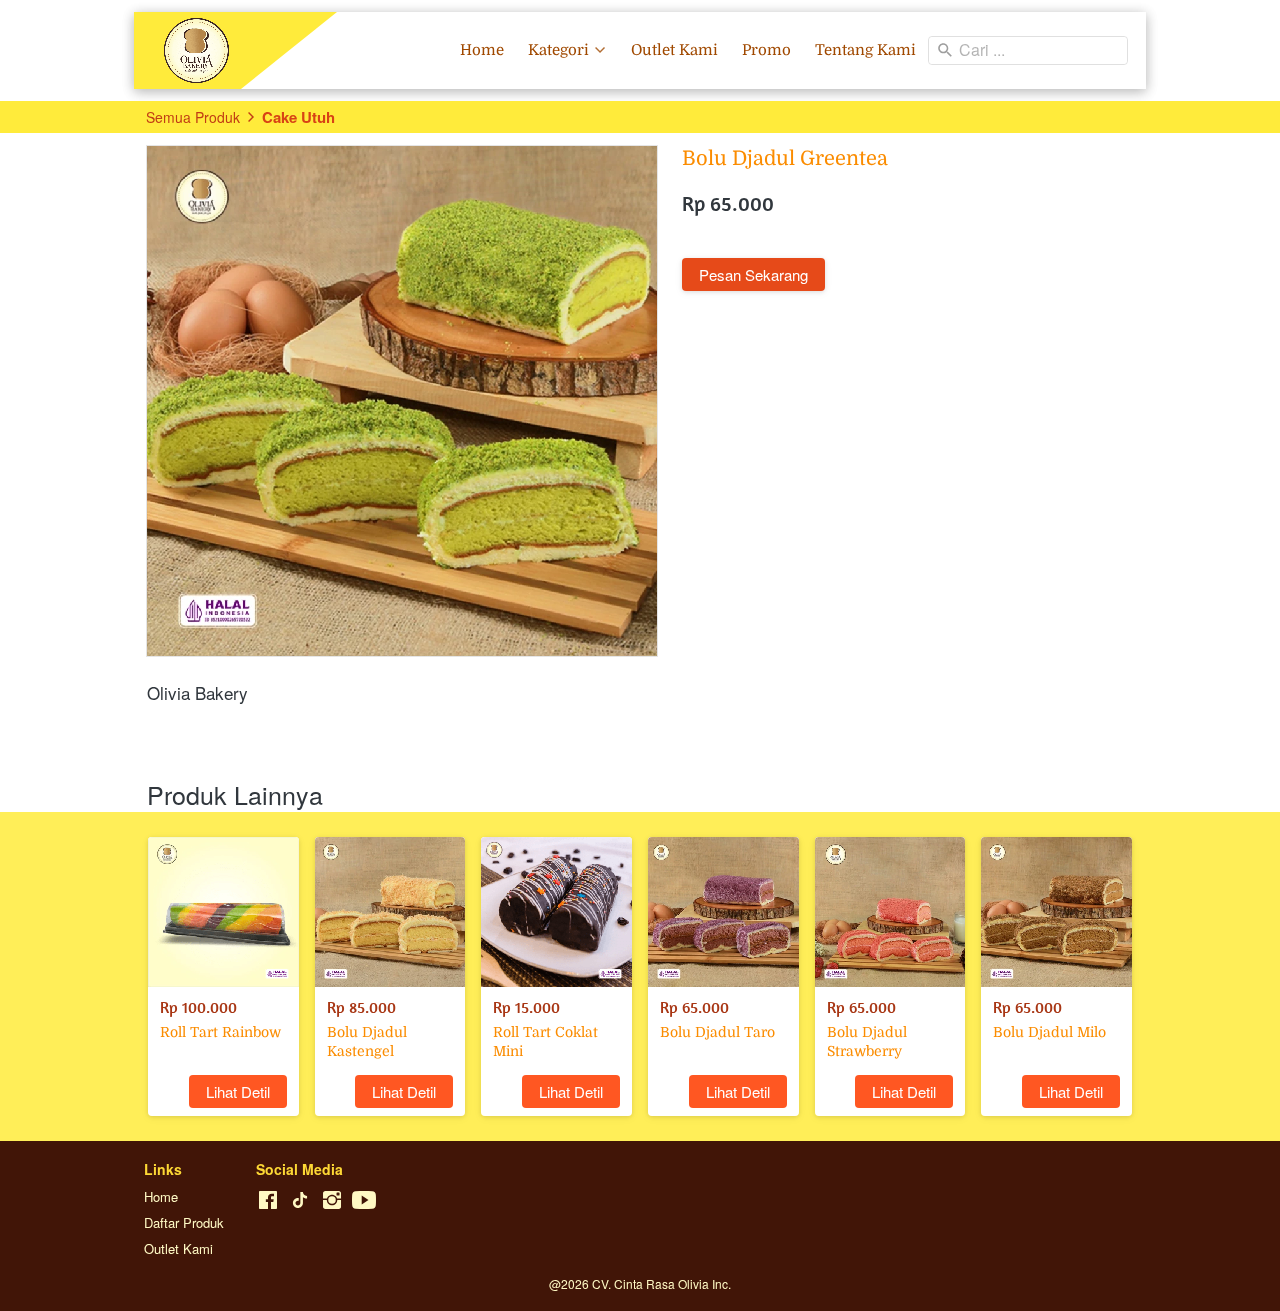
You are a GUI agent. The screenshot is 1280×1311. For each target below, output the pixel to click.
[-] (268, 1200)
